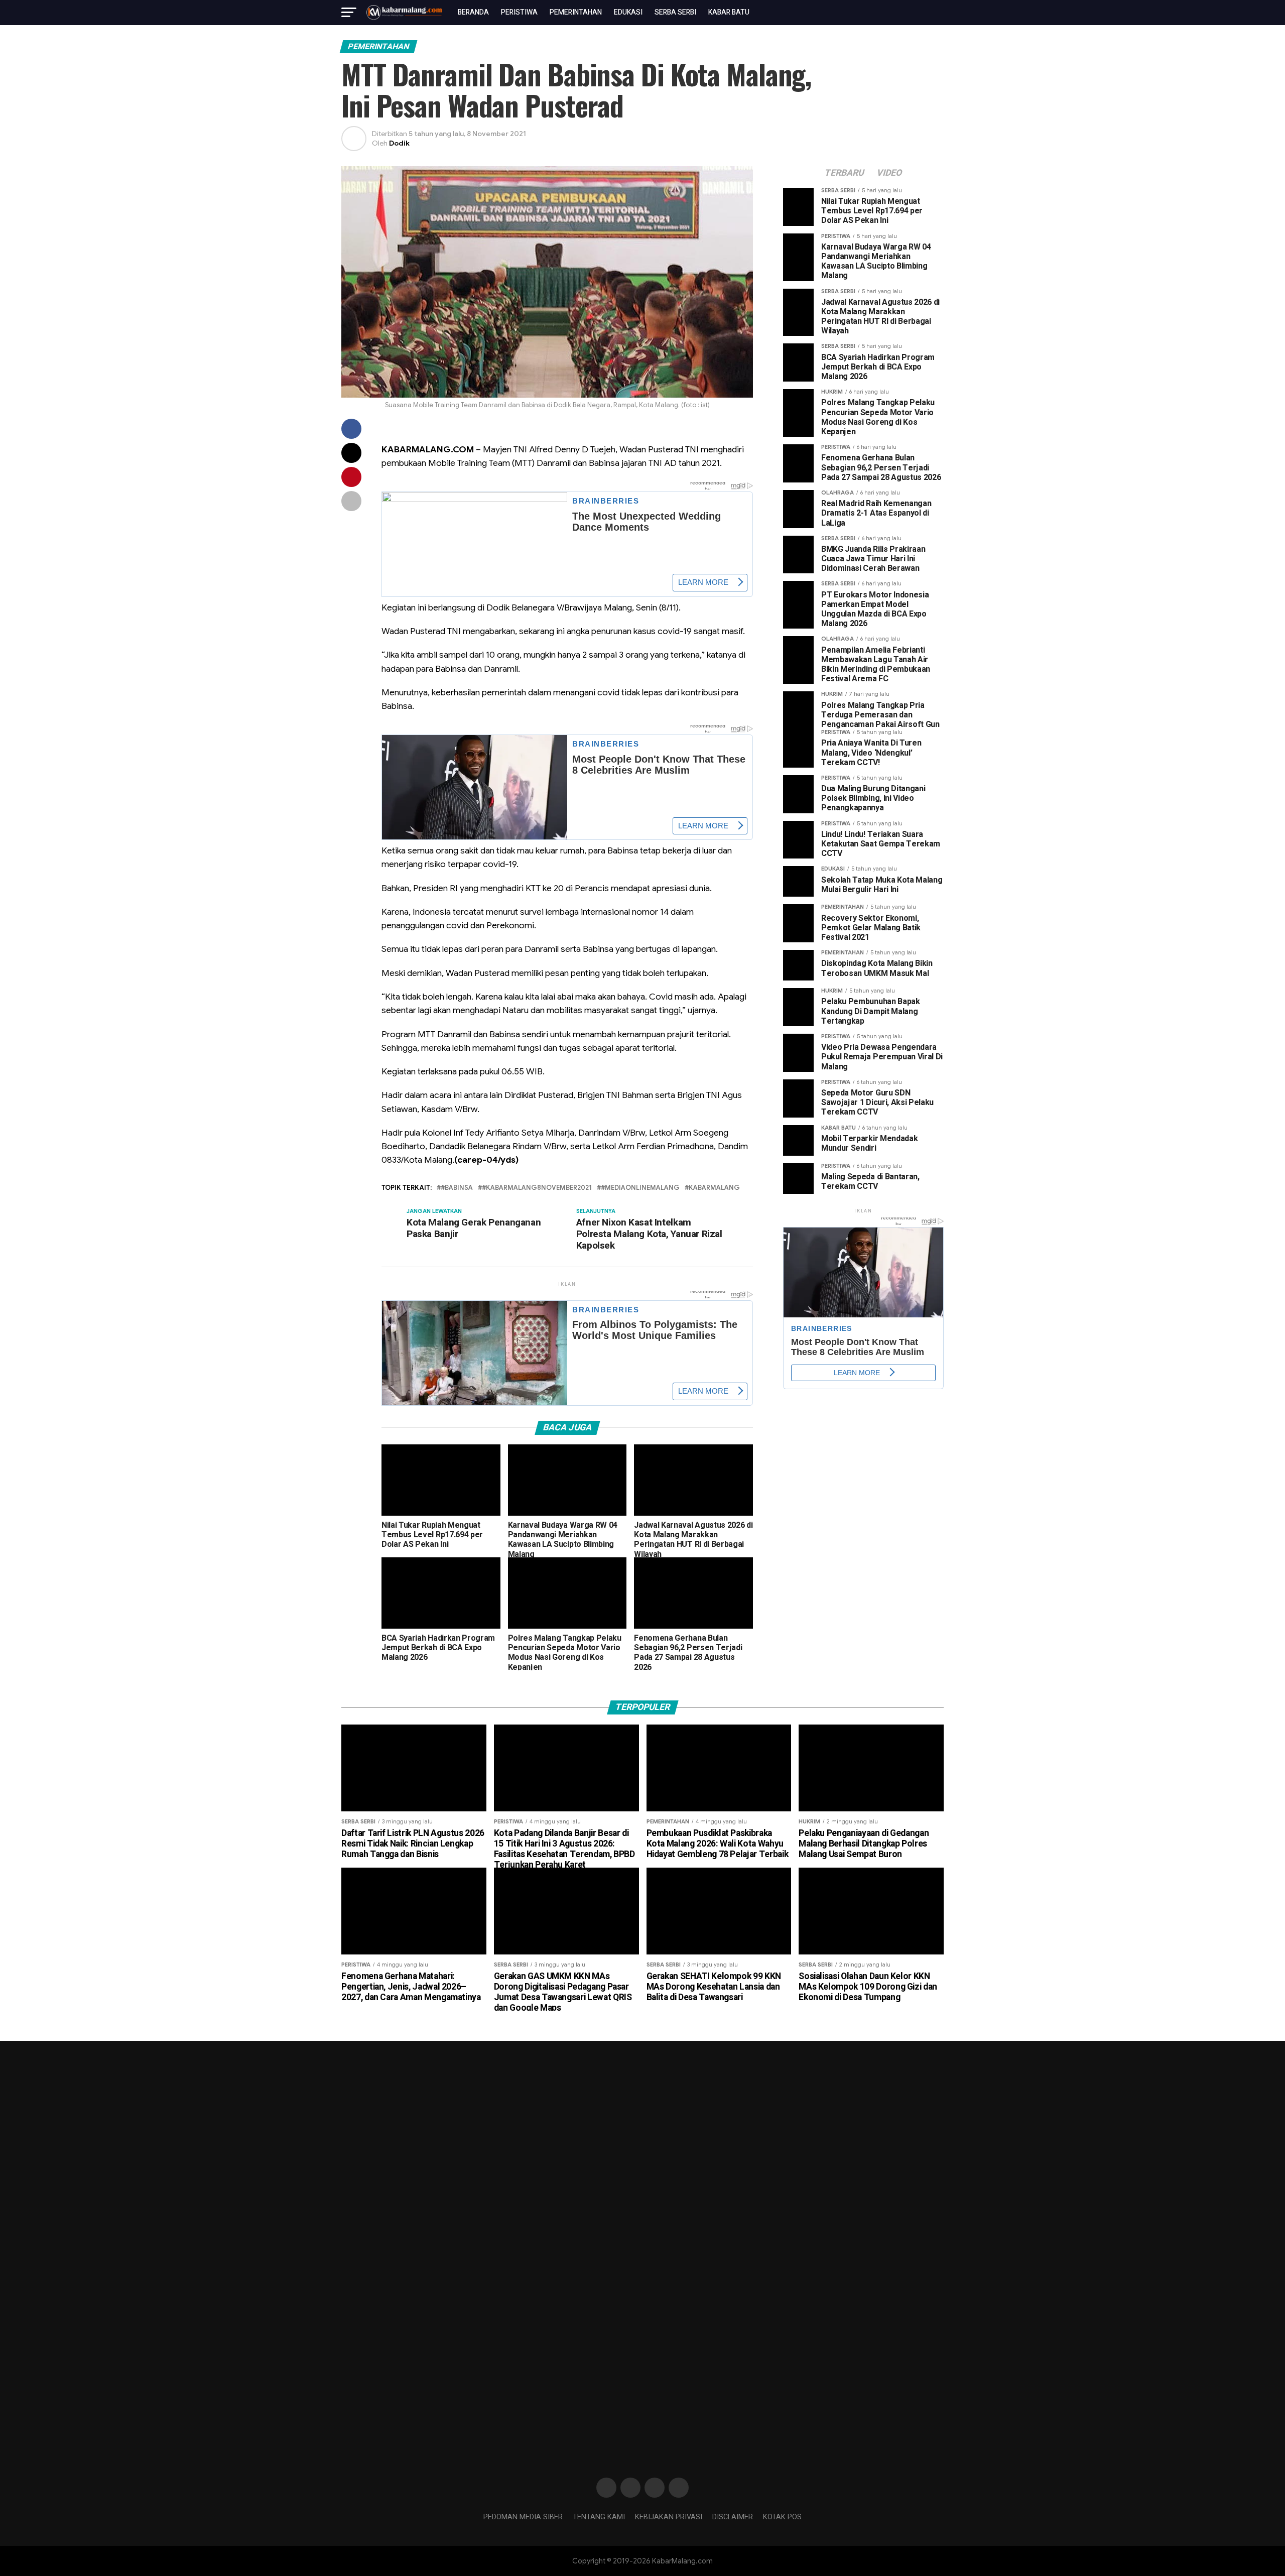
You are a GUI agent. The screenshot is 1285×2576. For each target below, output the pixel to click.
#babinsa (457, 1188)
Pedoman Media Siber (523, 2517)
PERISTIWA (519, 12)
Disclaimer (733, 2517)
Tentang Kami (599, 2517)
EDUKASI (628, 12)
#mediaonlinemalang (640, 1188)
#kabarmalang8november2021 (537, 1188)
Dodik (399, 143)
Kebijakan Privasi (669, 2517)
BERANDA (473, 12)
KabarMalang (714, 1188)
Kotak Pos (782, 2517)
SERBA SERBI (675, 12)
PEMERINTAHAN (576, 12)
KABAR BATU (729, 12)
